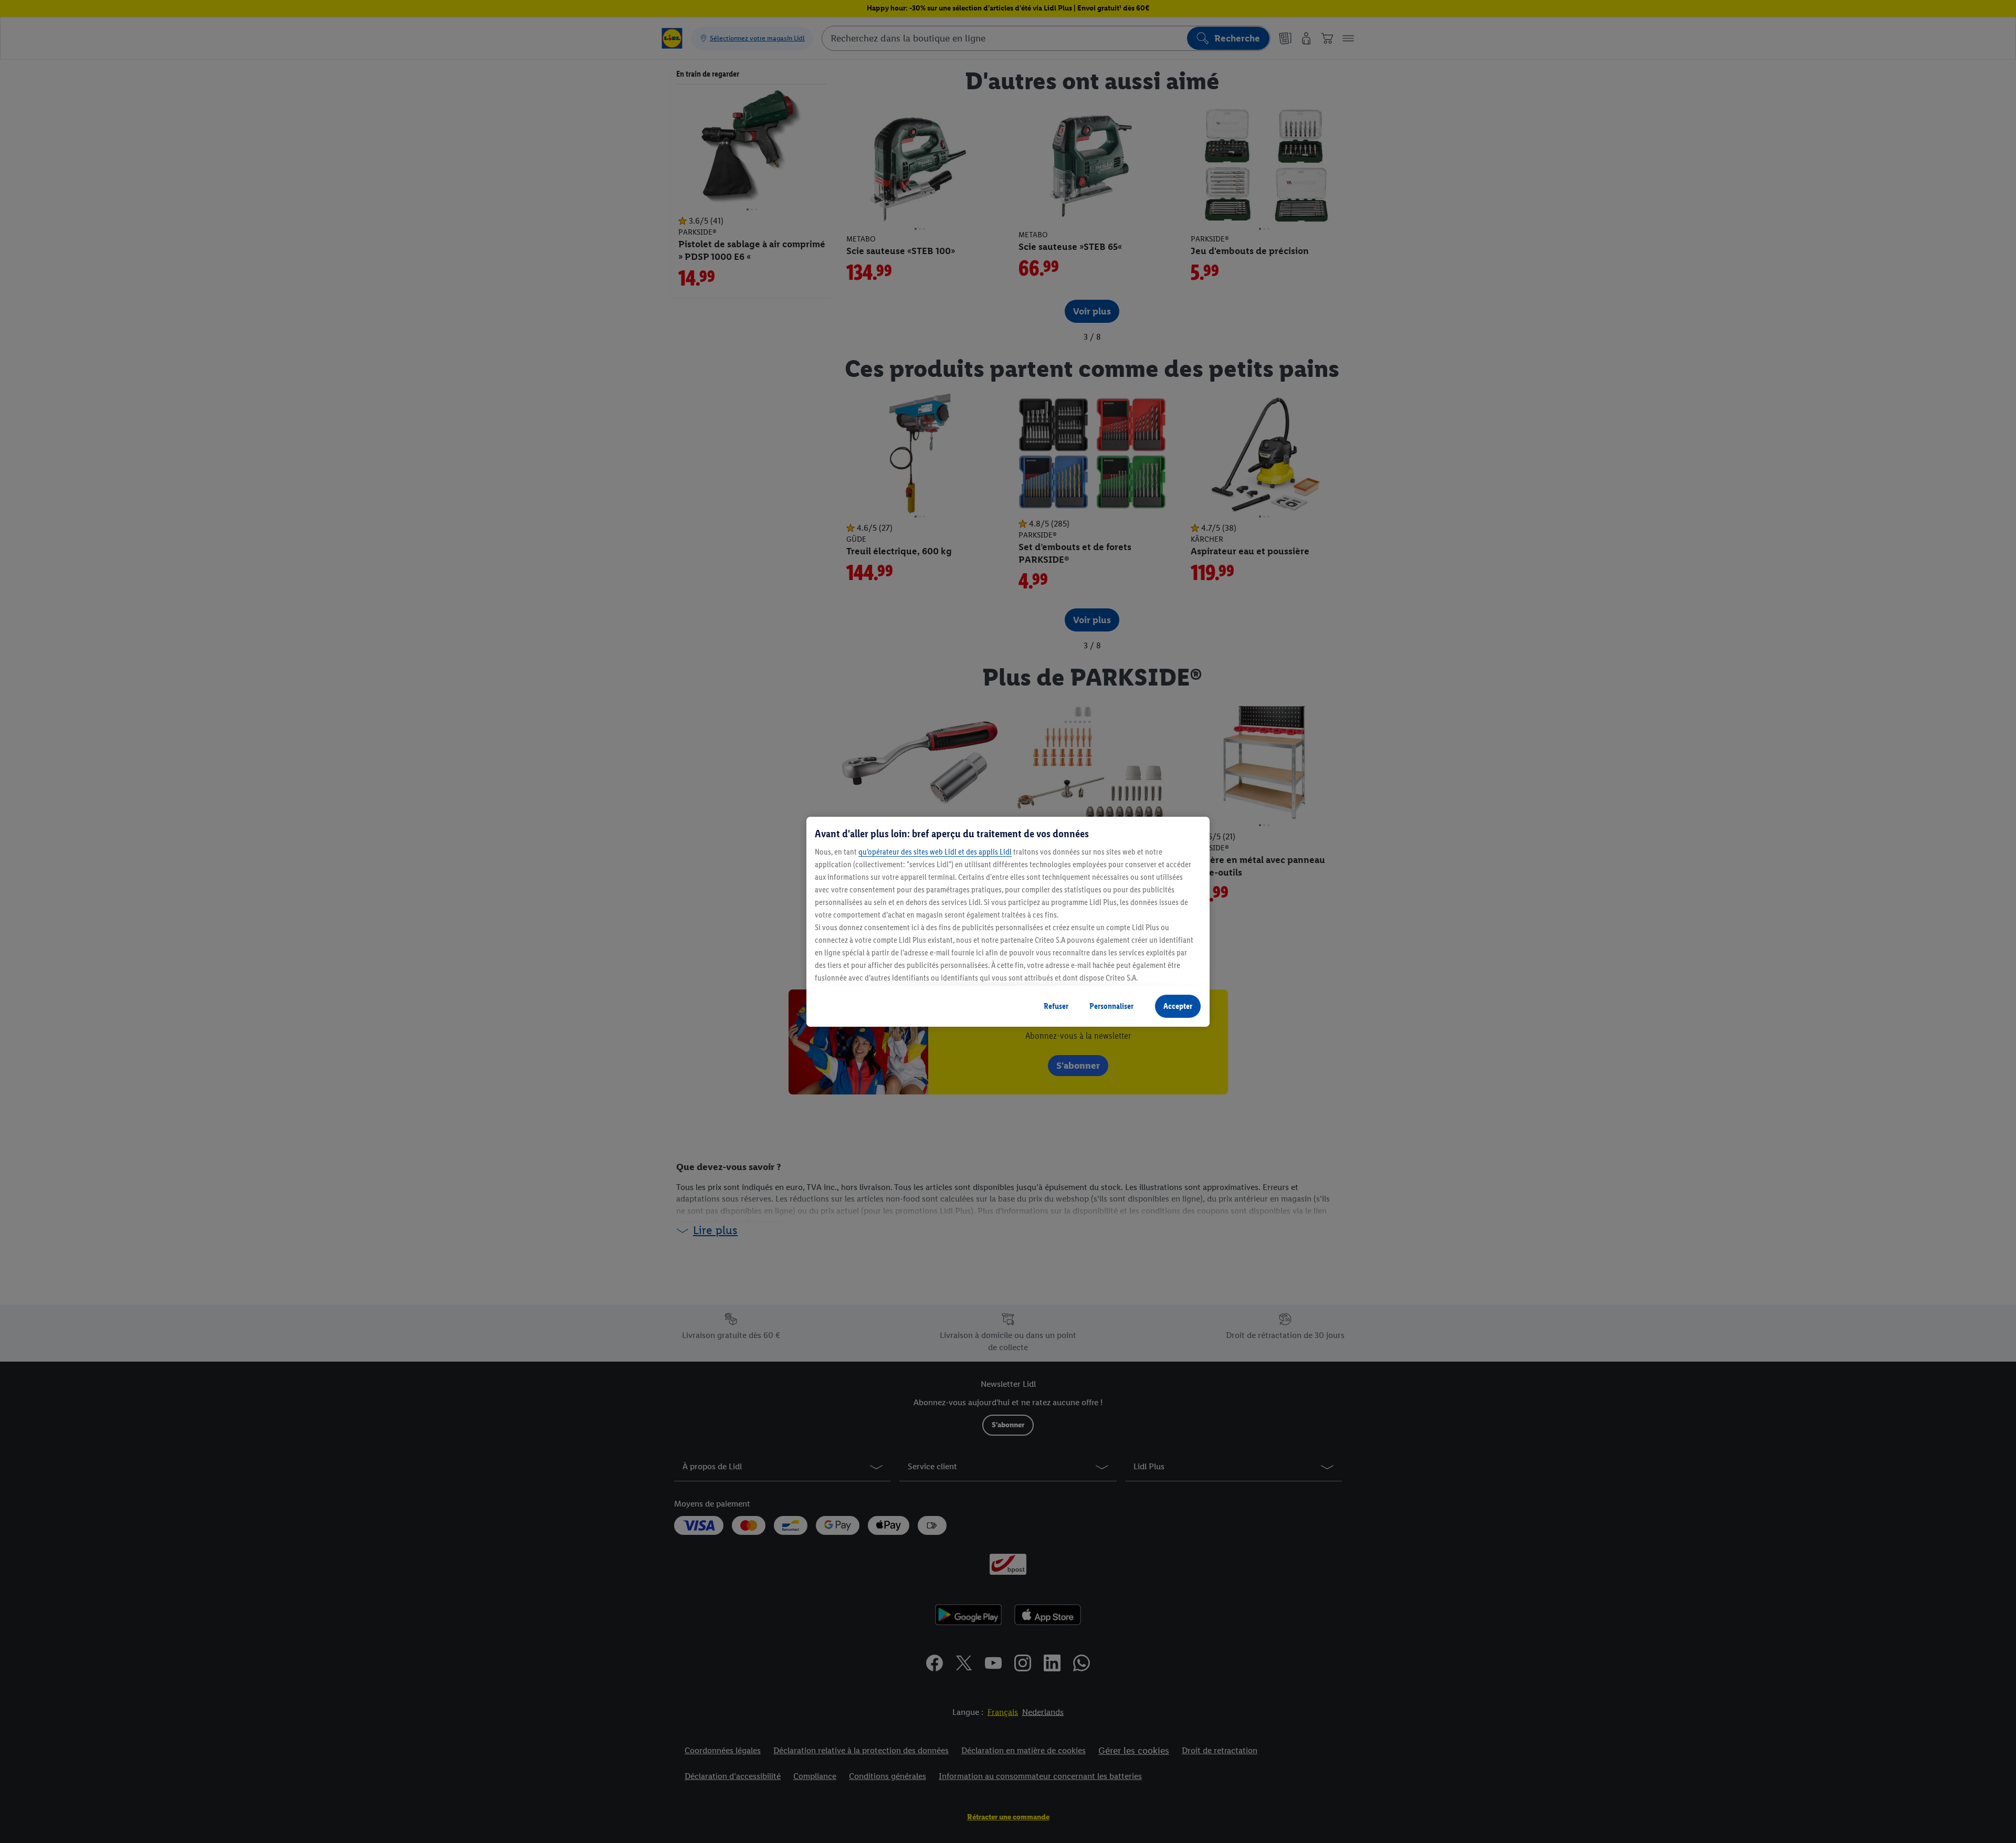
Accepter (1178, 1006)
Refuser (1056, 1006)
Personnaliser (1111, 1006)
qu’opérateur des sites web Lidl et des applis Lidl (935, 852)
